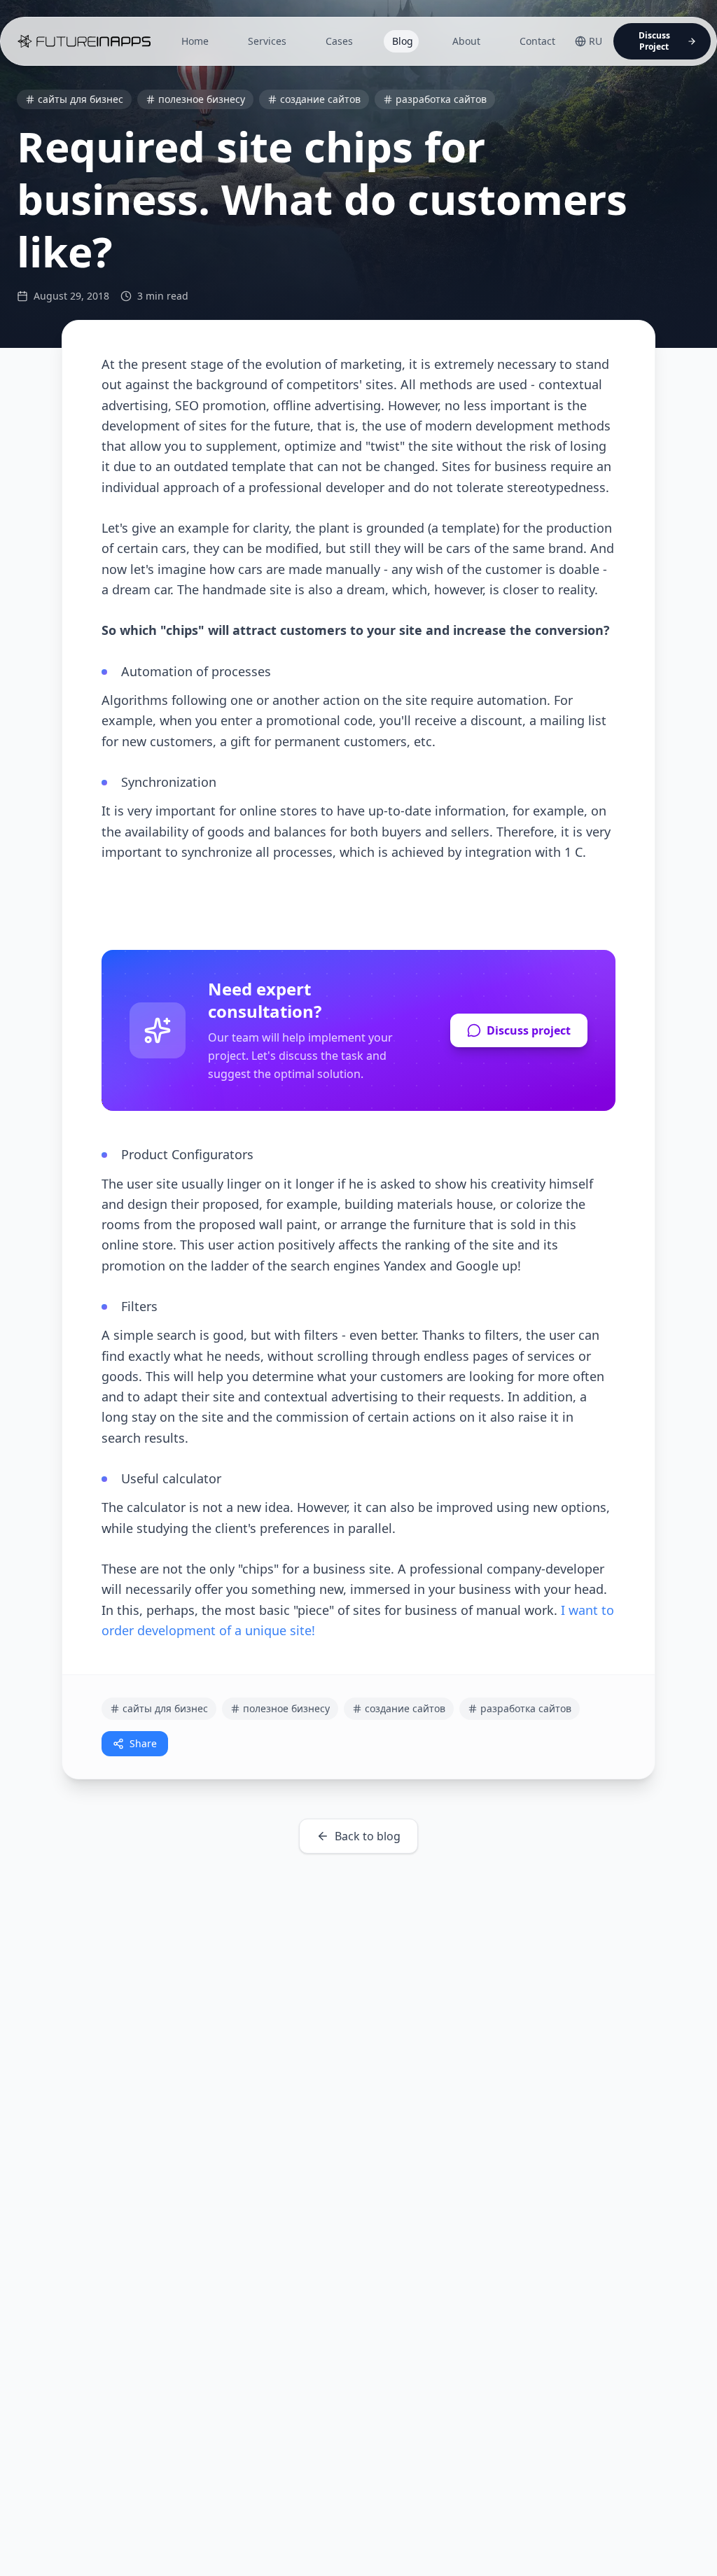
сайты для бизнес (81, 99)
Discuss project (529, 1030)
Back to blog (368, 1836)
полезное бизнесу (202, 99)
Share (143, 1743)
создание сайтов (320, 99)
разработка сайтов (441, 99)
